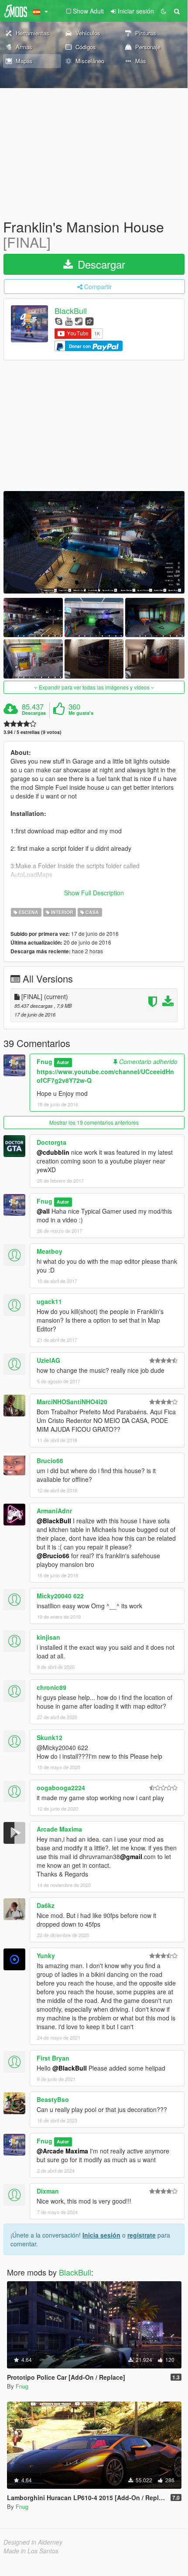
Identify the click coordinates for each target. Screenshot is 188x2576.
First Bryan (53, 2058)
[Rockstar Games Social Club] (89, 321)
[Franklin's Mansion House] (94, 542)
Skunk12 (50, 1737)
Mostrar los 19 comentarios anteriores (94, 1122)
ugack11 (49, 1301)
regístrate (142, 2235)
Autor (63, 1062)
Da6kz (46, 1905)
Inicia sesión (101, 2235)
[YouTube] (69, 321)
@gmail (131, 1856)
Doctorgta (51, 1142)
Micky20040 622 (60, 1596)
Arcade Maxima (59, 1829)
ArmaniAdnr (54, 1511)
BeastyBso (53, 2099)
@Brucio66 (53, 1556)
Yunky (46, 1955)
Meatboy (50, 1251)
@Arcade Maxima (62, 2151)
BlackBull (71, 311)
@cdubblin (53, 1152)
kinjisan (48, 1637)
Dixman (48, 2191)
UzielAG (48, 1360)
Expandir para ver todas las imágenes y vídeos (94, 687)
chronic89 (51, 1687)
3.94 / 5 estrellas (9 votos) (32, 732)
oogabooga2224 (61, 1788)
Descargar (100, 264)
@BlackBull (54, 1521)
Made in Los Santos (31, 2551)
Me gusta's (81, 713)
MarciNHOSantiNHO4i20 (72, 1402)
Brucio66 (50, 1460)
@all (43, 1211)
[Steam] (79, 321)
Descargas (34, 713)
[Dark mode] (164, 11)
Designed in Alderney (33, 2542)
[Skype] (59, 321)
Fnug (44, 1061)
